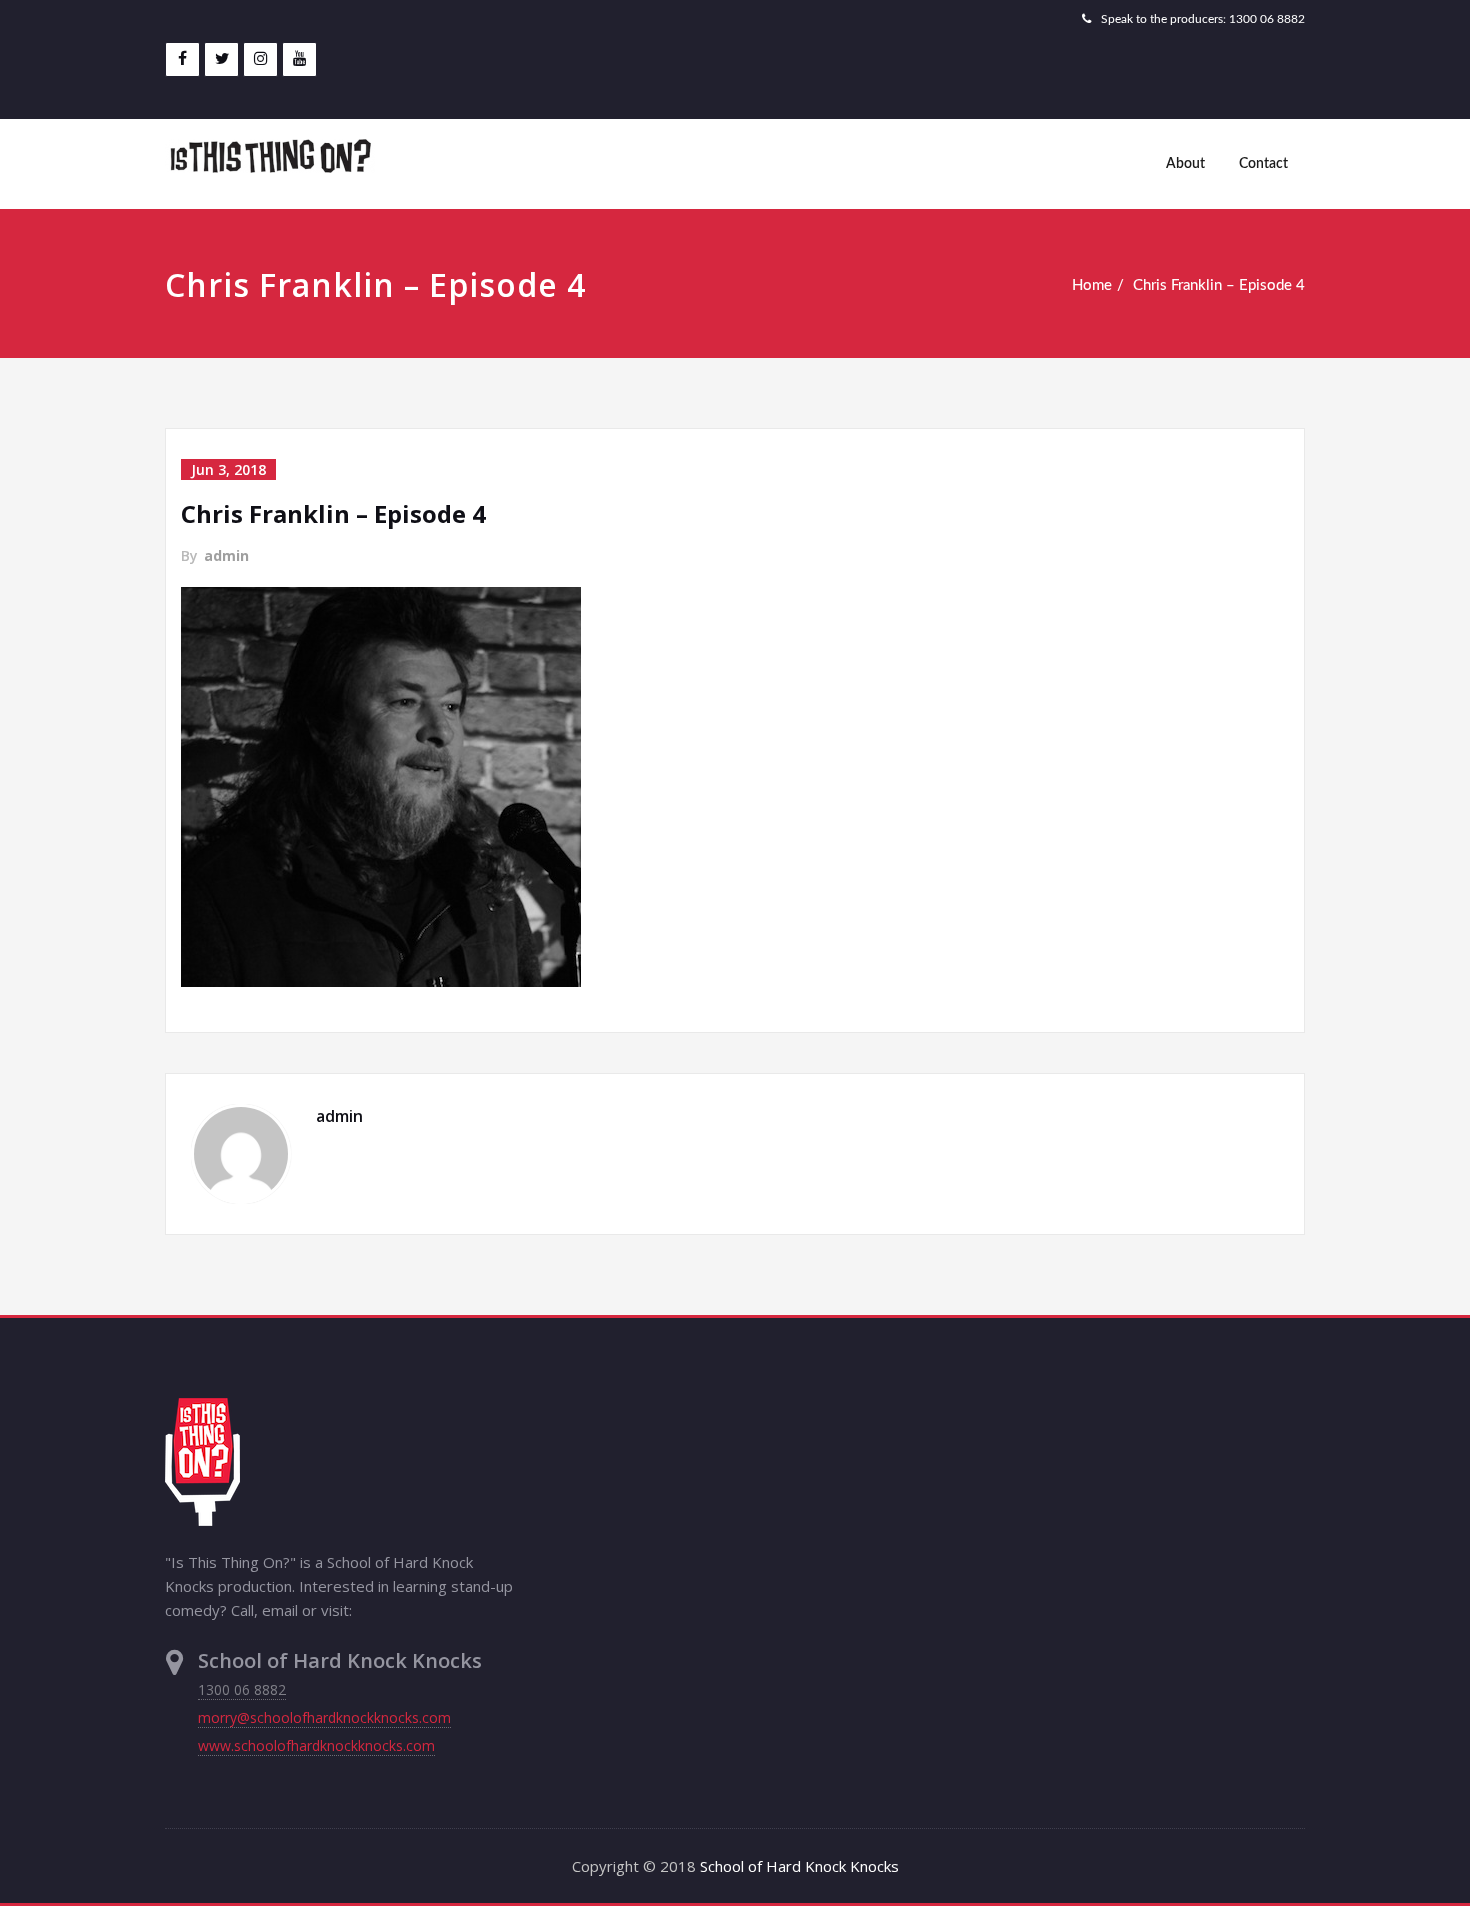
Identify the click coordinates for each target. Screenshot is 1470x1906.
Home (1092, 285)
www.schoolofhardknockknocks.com (316, 1745)
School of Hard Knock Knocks (799, 1866)
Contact (1263, 164)
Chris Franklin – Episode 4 (1219, 285)
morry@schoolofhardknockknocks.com (324, 1717)
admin (226, 555)
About (1185, 164)
